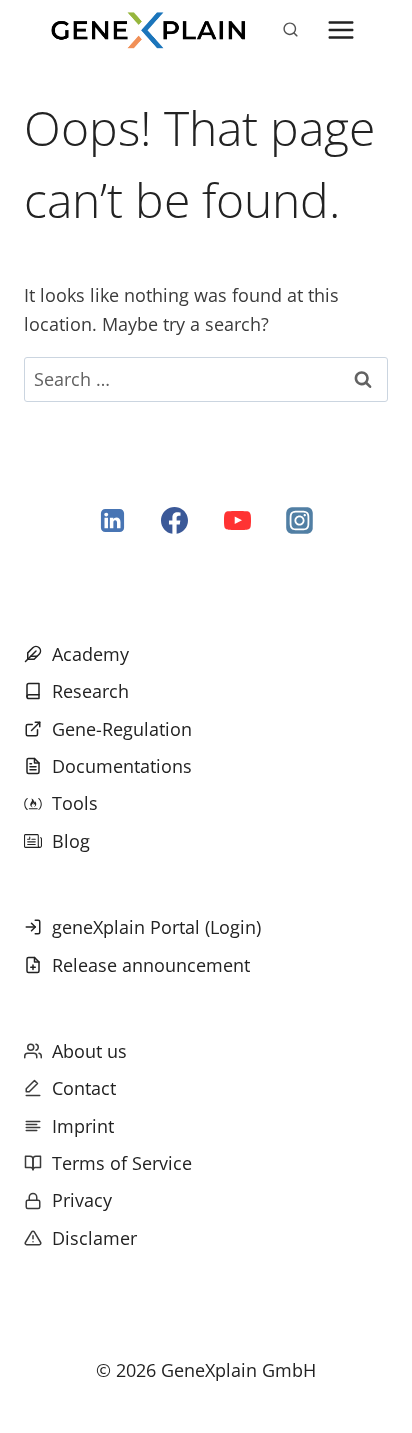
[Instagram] (299, 521)
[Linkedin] (113, 521)
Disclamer (94, 1238)
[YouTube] (237, 521)
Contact (84, 1088)
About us (89, 1051)
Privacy (82, 1200)
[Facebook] (175, 521)
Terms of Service (122, 1163)
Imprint (83, 1126)
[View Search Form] (290, 30)
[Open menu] (340, 29)
